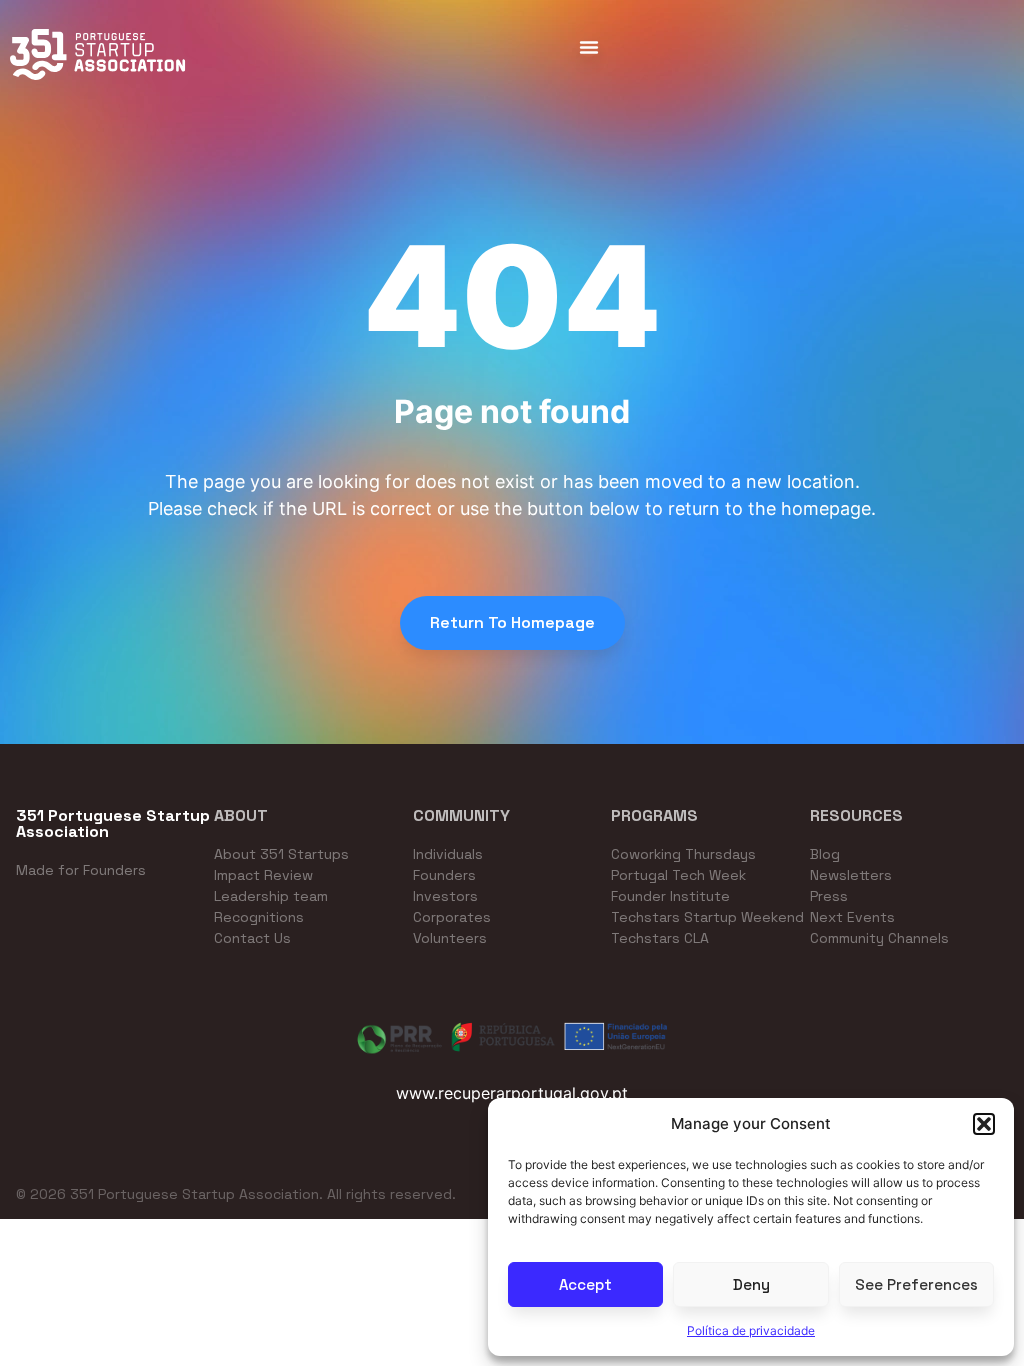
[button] (984, 1124)
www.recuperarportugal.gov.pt (512, 1093)
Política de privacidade (751, 1330)
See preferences (916, 1284)
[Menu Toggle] (589, 47)
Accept (585, 1284)
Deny (751, 1284)
